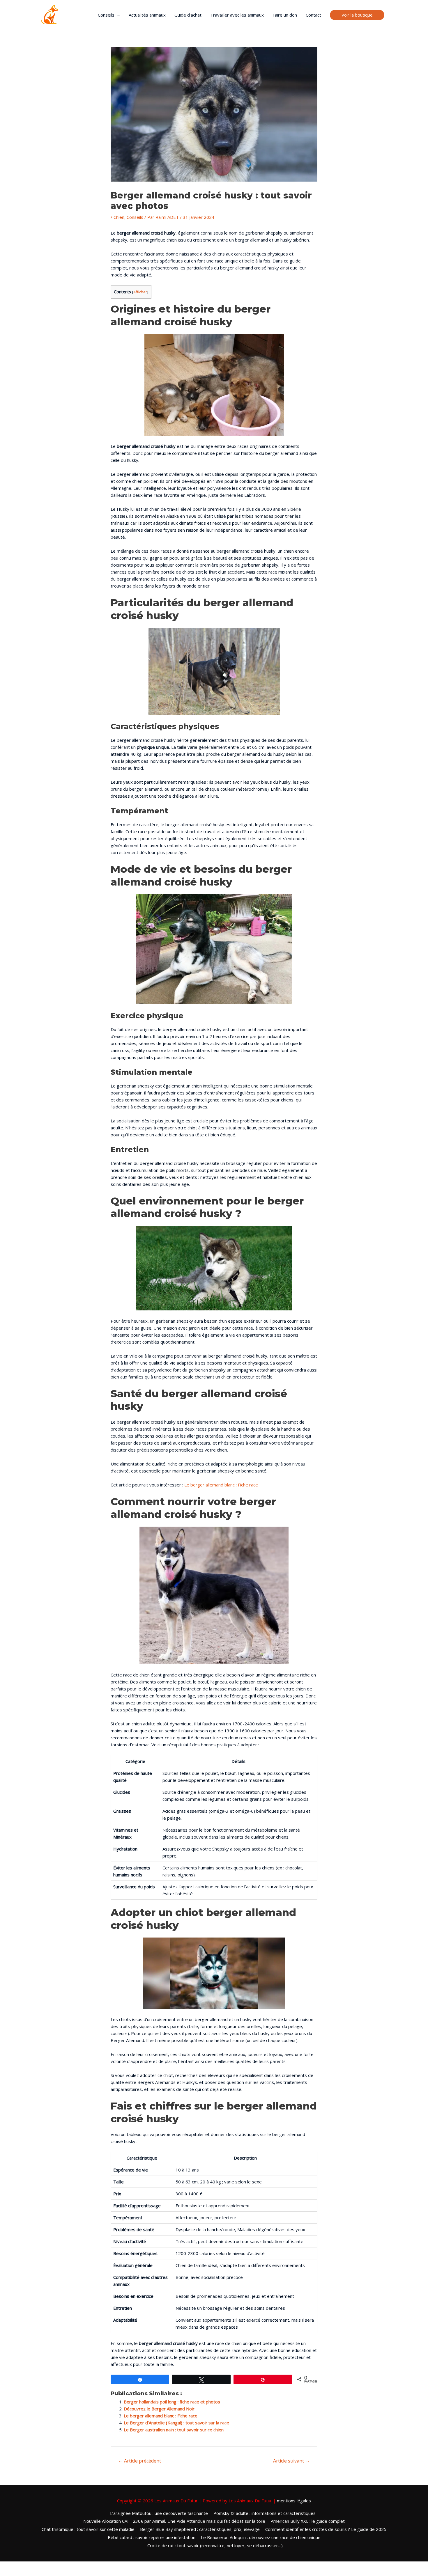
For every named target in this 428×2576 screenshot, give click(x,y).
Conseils (106, 15)
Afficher (140, 292)
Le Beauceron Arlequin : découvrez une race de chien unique (261, 2537)
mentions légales (294, 2501)
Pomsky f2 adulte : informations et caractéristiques (265, 2513)
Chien (119, 217)
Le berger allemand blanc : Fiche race (221, 1485)
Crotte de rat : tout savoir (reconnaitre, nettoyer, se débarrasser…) (215, 2545)
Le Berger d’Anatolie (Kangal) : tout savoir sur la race (176, 2423)
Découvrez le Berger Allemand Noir (159, 2409)
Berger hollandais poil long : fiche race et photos (172, 2402)
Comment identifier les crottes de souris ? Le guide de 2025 (326, 2529)
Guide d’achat (188, 15)
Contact (313, 15)
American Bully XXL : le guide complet (308, 2521)
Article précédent (140, 2461)
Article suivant (291, 2461)
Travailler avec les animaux (237, 15)
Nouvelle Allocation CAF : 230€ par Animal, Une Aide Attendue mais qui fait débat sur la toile (174, 2521)
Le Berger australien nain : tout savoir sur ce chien (174, 2430)
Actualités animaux (147, 15)
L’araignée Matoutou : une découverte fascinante (159, 2513)
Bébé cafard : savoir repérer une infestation (152, 2537)
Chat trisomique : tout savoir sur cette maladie (88, 2529)
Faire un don (285, 15)
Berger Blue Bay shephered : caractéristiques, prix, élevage (200, 2529)
